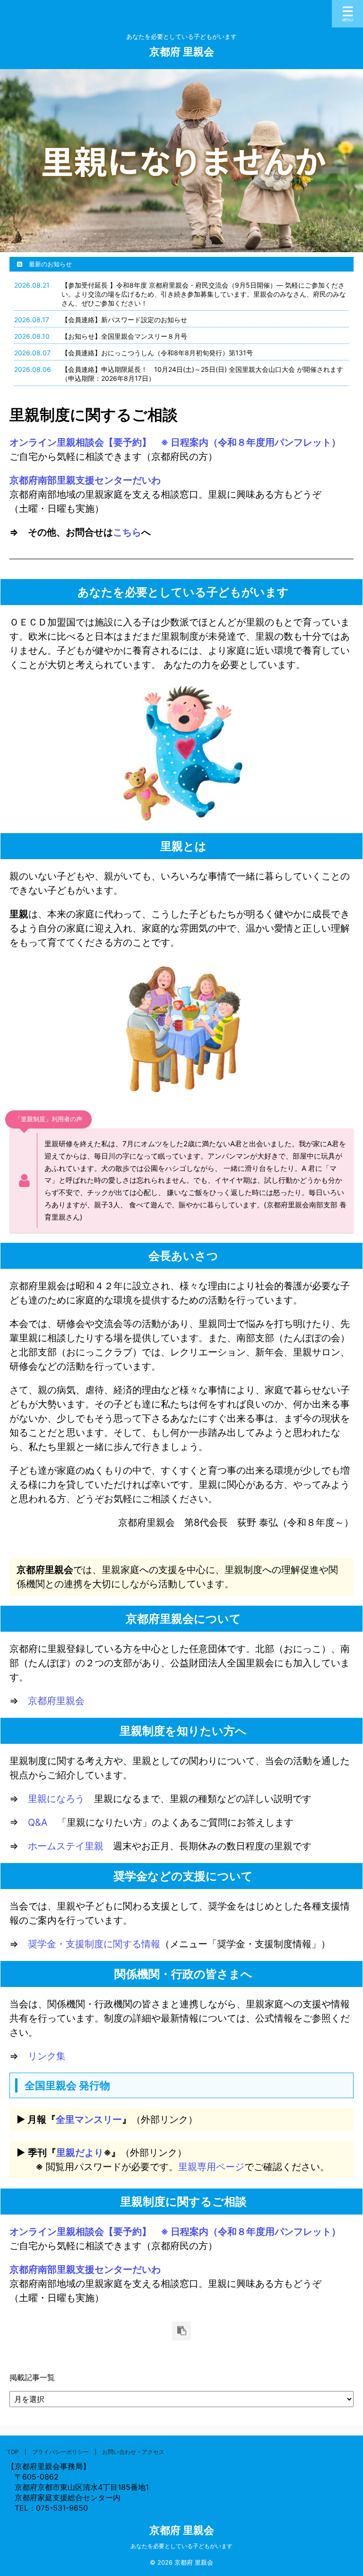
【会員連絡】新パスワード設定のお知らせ (124, 320)
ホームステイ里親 (66, 1846)
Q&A (38, 1822)
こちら (127, 532)
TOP (13, 2452)
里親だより (80, 2153)
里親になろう (56, 1799)
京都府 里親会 (182, 52)
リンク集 (47, 2056)
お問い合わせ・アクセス (133, 2452)
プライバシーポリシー (60, 2452)
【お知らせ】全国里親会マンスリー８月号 (124, 336)
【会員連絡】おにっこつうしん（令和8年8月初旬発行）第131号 (157, 353)
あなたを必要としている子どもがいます (181, 2546)
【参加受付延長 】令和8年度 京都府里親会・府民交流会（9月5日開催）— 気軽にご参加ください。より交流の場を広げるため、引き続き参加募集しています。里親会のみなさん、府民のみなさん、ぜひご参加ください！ (204, 294)
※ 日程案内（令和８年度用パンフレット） (246, 442)
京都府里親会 (56, 1701)
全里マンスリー (89, 2119)
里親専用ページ (211, 2167)
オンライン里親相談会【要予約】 (80, 442)
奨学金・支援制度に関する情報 (94, 1944)
